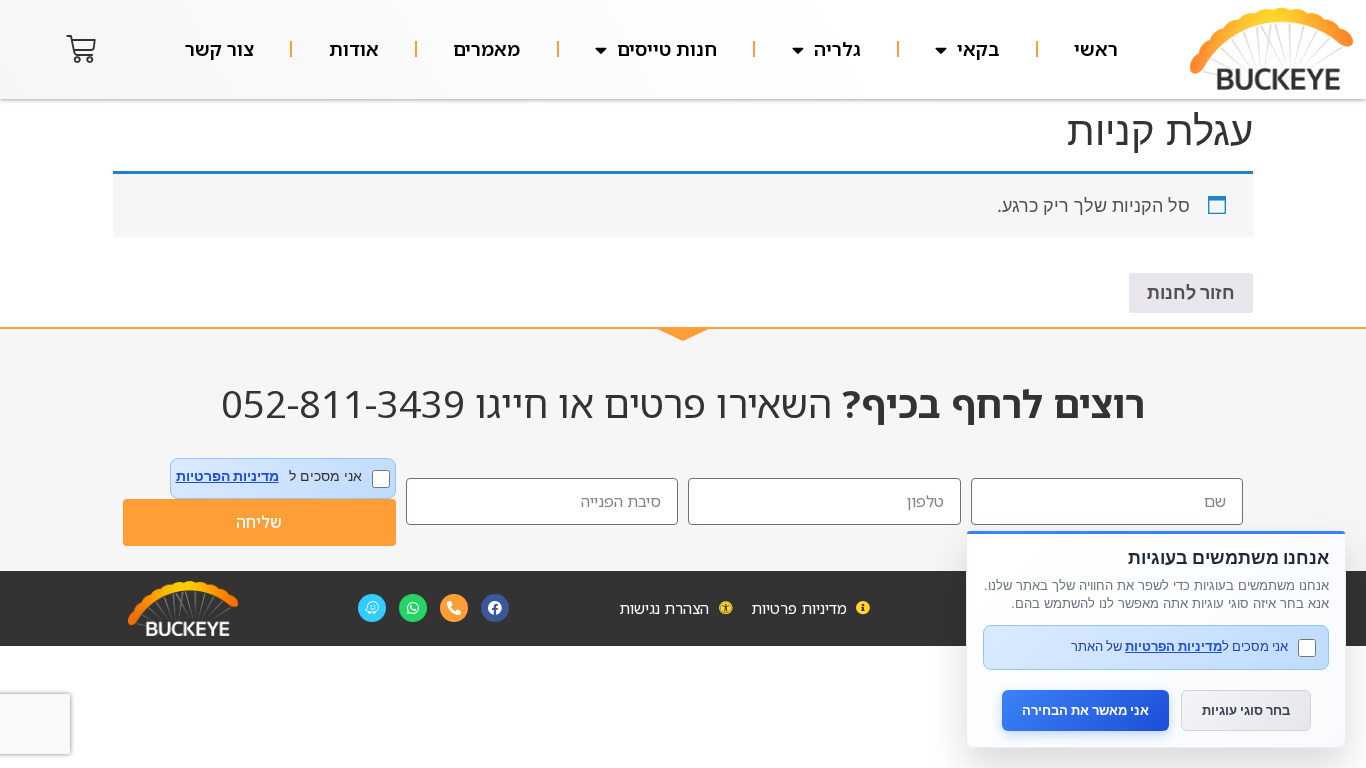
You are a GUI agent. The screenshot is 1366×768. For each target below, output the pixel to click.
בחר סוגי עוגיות (1246, 710)
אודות (354, 49)
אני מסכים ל (269, 476)
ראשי (1096, 49)
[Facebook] (495, 608)
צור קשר (219, 49)
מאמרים (486, 49)
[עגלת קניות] (81, 49)
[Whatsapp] (413, 608)
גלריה (837, 49)
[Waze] (372, 608)
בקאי (978, 49)
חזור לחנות (1191, 292)
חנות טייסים (667, 49)
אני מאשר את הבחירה (1085, 710)
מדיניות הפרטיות (227, 476)
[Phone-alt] (454, 608)
